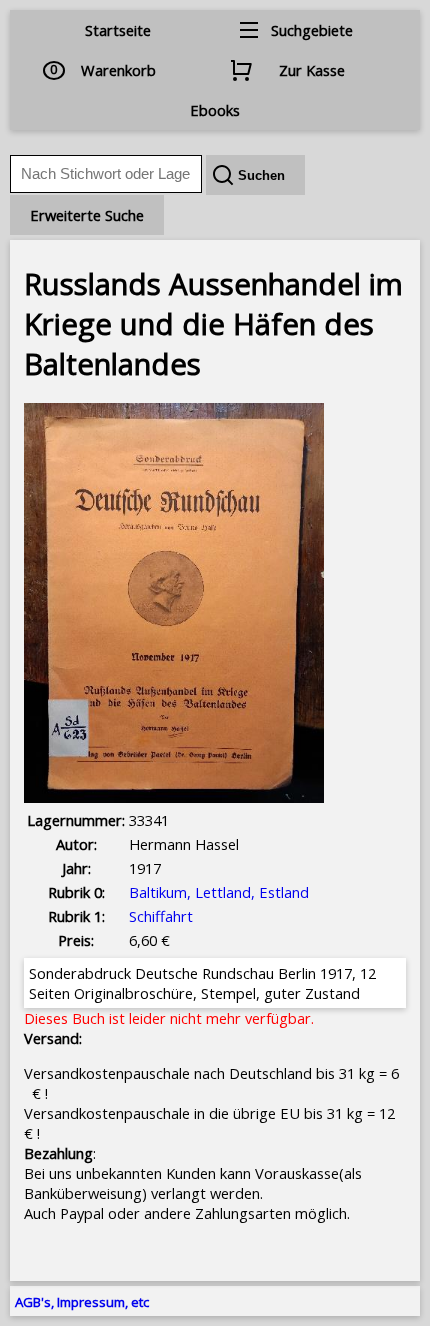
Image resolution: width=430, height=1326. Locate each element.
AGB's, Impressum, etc (82, 1302)
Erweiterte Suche (87, 215)
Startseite (118, 30)
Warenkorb (118, 70)
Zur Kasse (312, 70)
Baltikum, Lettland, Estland (219, 892)
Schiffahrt (161, 916)
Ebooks (215, 110)
